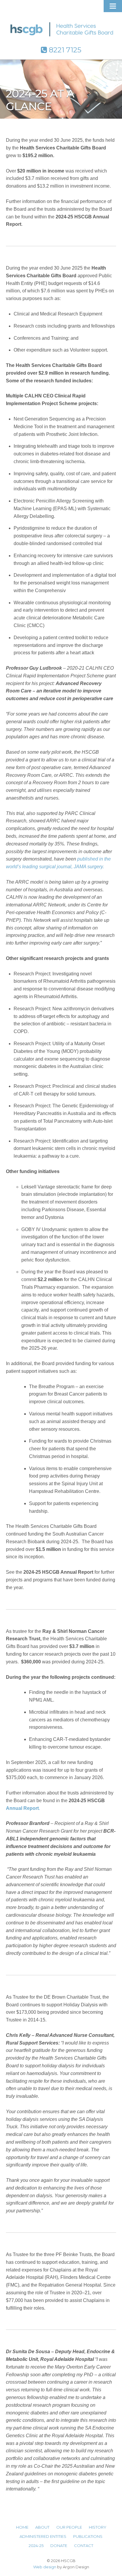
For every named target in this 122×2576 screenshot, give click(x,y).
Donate (59, 2546)
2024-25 (36, 2546)
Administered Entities (43, 2536)
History (98, 2527)
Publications (88, 2536)
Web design (45, 2567)
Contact (84, 2546)
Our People (69, 2527)
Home (22, 2527)
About (42, 2527)
